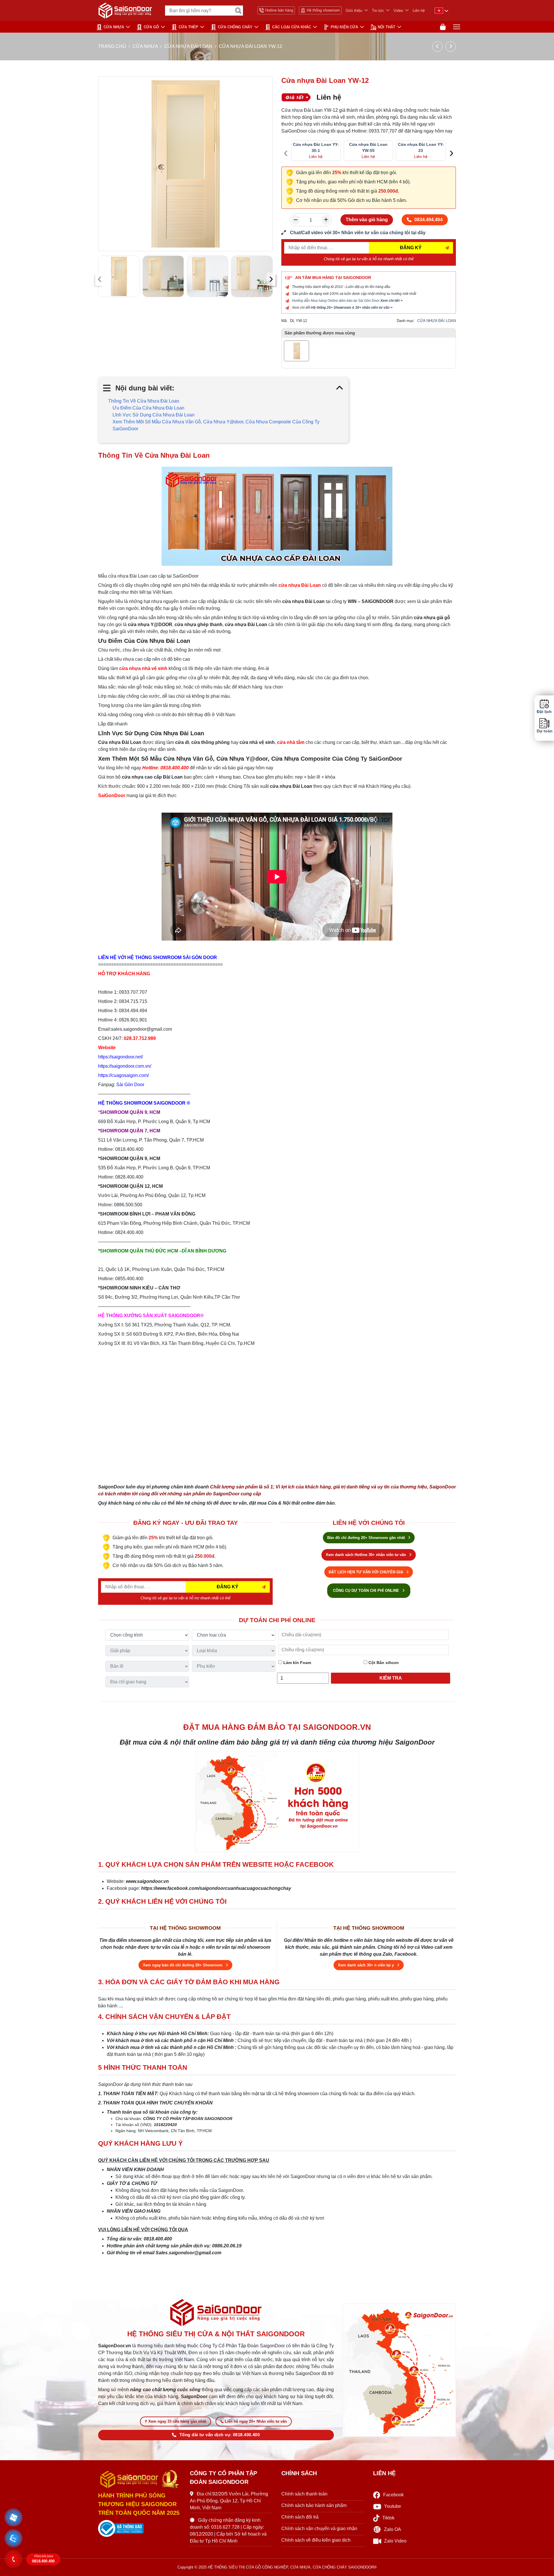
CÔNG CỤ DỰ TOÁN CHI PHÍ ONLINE (367, 1591)
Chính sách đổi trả (300, 2517)
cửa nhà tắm (291, 742)
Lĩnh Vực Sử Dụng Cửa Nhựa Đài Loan (154, 415)
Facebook (393, 2495)
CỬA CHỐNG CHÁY (235, 27)
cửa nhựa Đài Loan (300, 585)
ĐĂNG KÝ (411, 248)
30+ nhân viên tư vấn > (374, 308)
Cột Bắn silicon (383, 1663)
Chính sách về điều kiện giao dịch (316, 2540)
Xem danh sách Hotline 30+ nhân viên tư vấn (366, 1555)
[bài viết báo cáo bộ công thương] (140, 2529)
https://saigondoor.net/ (120, 1057)
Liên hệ (419, 11)
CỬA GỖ (151, 27)
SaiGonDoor (112, 795)
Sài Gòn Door (130, 1085)
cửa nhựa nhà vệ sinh (143, 668)
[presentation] (100, 279)
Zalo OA (393, 2529)
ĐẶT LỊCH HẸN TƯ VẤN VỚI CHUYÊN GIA (366, 1572)
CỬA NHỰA (114, 27)
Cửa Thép (188, 27)
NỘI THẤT (387, 27)
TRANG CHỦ (112, 46)
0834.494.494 (428, 220)
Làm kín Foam (297, 1663)
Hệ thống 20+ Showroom (331, 308)
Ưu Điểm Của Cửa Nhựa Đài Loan (148, 408)
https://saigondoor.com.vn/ (125, 1066)
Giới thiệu (354, 11)
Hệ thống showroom (323, 10)
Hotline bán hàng (279, 10)
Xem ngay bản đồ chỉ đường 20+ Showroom (183, 1965)
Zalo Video (395, 2541)
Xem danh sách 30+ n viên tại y (366, 1965)
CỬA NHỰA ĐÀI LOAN (188, 46)
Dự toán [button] (544, 731)
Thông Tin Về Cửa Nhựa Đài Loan (144, 401)
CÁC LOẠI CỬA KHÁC (292, 27)
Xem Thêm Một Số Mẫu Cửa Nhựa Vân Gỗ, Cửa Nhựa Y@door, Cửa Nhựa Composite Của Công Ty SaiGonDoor (216, 425)
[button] (14, 2518)
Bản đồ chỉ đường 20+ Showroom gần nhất (367, 1538)
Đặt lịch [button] (544, 712)
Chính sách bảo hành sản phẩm (314, 2505)
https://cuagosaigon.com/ (123, 1075)
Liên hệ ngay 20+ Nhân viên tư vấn (256, 2421)
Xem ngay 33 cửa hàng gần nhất (177, 2421)
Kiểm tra (391, 1678)
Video (398, 11)
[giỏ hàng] (443, 27)
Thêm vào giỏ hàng (367, 220)
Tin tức (378, 11)
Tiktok (388, 2518)
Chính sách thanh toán (304, 2494)
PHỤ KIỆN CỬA (344, 27)
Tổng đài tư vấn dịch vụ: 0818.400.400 (220, 2435)
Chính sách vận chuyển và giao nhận (319, 2528)
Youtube (393, 2506)
